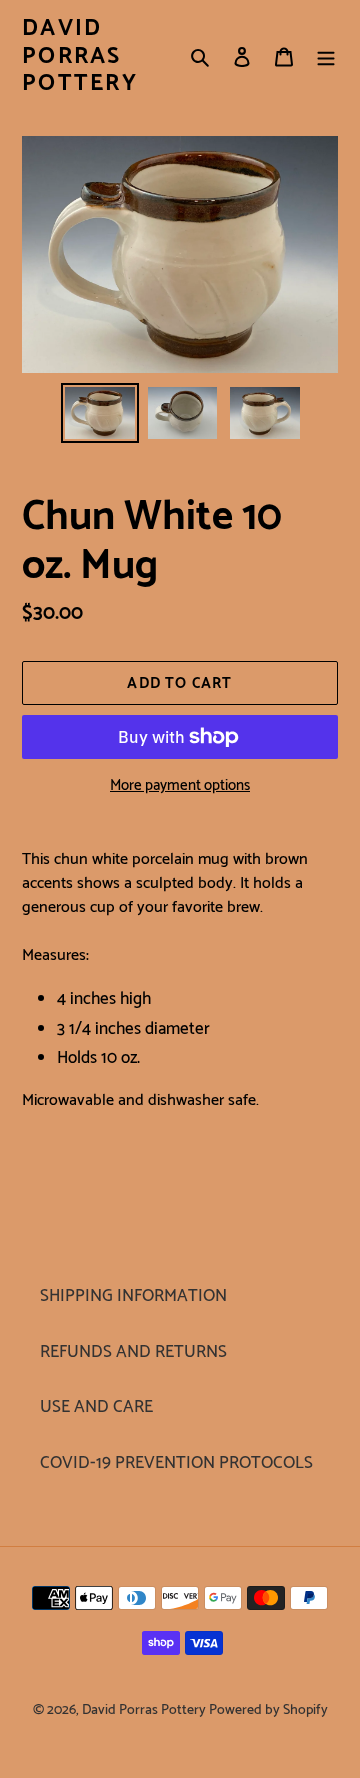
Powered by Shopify (268, 1710)
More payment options (180, 786)
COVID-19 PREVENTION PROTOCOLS (176, 1463)
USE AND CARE (96, 1407)
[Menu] (326, 57)
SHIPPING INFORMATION (133, 1296)
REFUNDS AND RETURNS (133, 1352)
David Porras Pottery (80, 56)
